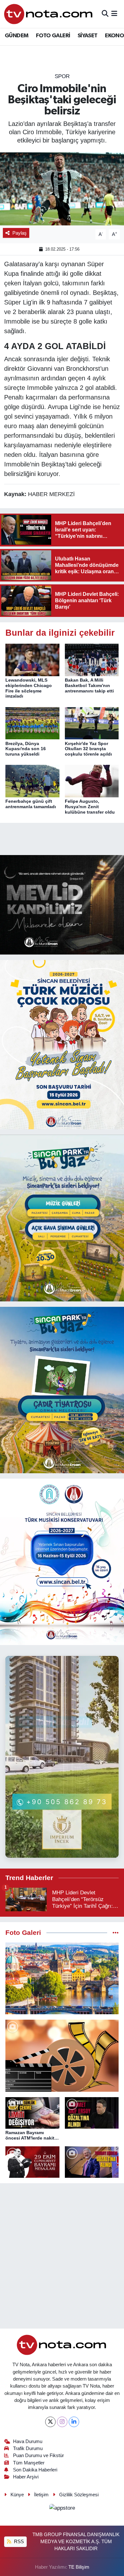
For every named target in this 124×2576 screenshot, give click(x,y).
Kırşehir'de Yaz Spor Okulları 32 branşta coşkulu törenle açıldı (88, 749)
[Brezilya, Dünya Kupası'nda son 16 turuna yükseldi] (32, 723)
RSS (18, 2542)
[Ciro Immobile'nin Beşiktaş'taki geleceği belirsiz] (62, 189)
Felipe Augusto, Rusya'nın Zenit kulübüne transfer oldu (90, 807)
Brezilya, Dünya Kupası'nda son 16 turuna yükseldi (26, 749)
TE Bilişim (79, 2567)
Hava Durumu (28, 2441)
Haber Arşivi (26, 2477)
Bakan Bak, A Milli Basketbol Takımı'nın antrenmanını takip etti (89, 685)
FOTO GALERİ (53, 36)
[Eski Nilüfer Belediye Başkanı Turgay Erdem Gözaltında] (92, 2162)
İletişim (41, 2495)
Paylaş (20, 233)
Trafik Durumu (28, 2448)
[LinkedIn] (74, 2422)
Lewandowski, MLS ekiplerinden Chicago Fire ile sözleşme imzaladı (29, 688)
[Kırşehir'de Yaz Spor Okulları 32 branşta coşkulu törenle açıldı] (92, 723)
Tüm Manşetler (29, 2463)
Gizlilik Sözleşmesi (79, 2495)
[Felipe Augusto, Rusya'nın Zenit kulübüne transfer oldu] (92, 781)
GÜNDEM (17, 36)
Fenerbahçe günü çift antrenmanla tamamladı (31, 804)
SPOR (62, 76)
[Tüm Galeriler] (116, 1933)
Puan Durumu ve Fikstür (38, 2455)
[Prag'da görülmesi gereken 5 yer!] (62, 1979)
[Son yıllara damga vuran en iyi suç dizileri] (62, 2056)
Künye (17, 2495)
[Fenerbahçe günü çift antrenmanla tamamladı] (32, 781)
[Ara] (105, 14)
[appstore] (62, 2509)
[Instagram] (62, 2422)
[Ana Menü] (114, 14)
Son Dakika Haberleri (35, 2470)
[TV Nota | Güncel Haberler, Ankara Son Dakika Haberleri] (49, 14)
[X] (50, 2422)
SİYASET (88, 36)
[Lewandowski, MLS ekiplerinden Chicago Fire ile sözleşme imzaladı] (32, 659)
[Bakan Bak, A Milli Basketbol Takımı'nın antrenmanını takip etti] (92, 659)
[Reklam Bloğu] (62, 905)
